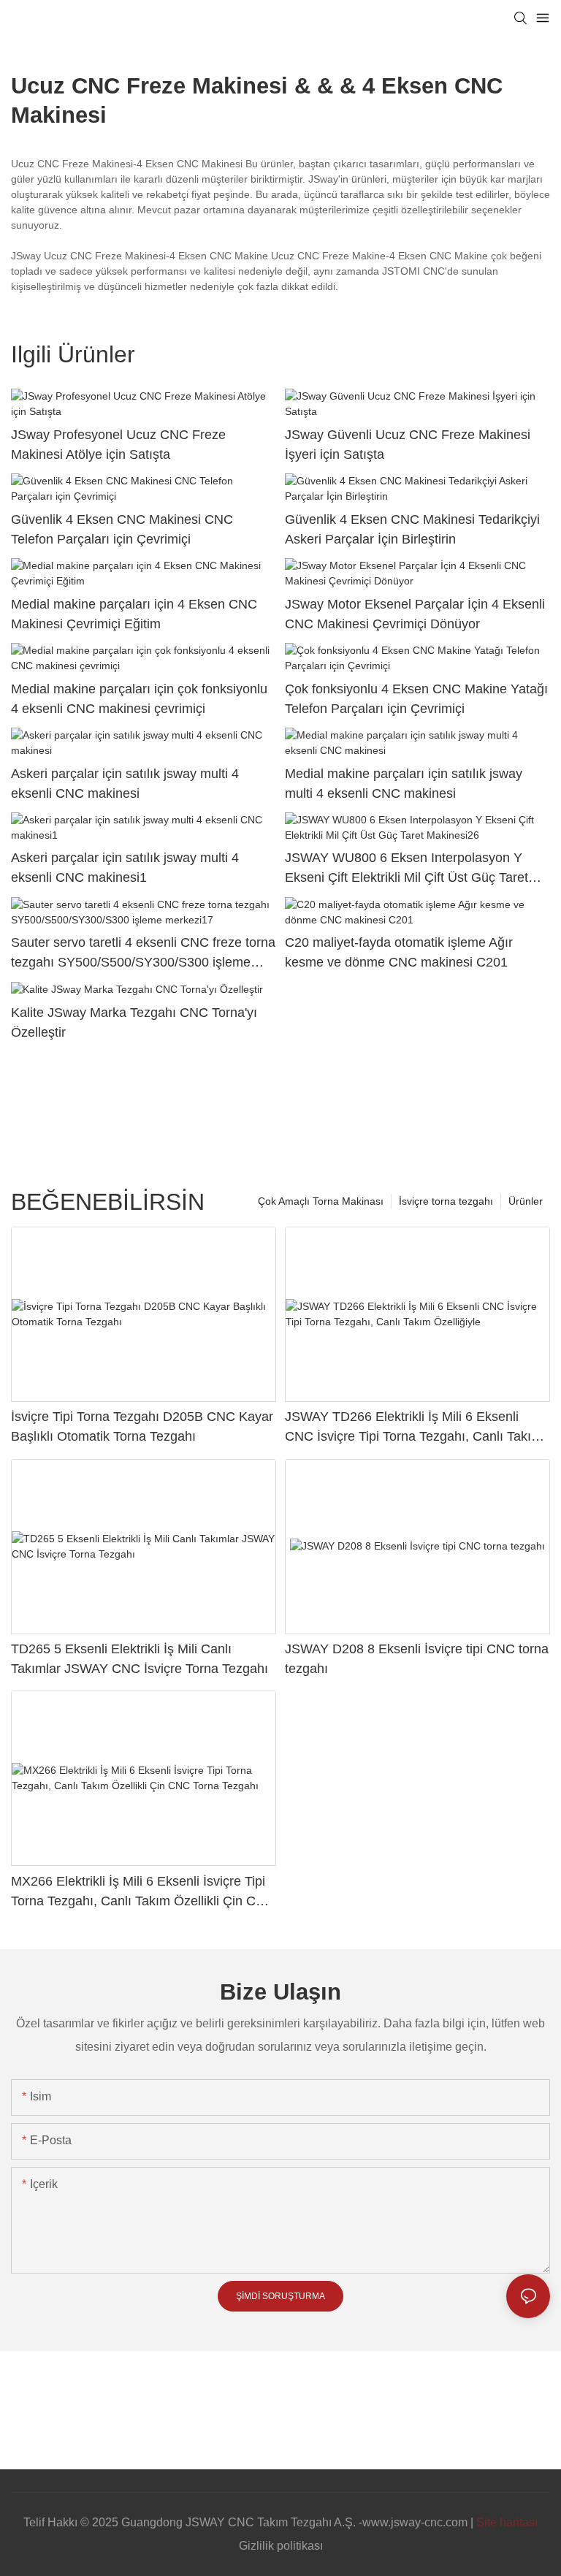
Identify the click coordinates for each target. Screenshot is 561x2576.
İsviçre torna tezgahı (446, 1201)
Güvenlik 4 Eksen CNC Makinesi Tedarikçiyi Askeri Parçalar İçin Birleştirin (412, 529)
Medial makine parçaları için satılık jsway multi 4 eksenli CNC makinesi (404, 784)
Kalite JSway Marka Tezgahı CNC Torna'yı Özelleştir (134, 1022)
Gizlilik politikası (281, 2546)
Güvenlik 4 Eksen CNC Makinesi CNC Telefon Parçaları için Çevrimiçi (122, 529)
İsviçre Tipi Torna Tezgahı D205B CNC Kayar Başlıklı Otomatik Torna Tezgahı (142, 1426)
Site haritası (507, 2522)
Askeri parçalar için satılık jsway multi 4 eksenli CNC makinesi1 (125, 868)
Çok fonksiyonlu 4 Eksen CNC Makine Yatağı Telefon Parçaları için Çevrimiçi (416, 699)
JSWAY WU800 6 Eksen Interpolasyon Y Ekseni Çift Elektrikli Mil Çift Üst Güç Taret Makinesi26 (407, 869)
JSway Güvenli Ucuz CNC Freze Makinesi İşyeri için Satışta (408, 445)
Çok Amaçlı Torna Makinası (321, 1201)
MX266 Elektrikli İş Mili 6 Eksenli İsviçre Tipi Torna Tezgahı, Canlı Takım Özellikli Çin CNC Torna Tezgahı (143, 1893)
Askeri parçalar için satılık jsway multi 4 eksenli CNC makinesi (125, 784)
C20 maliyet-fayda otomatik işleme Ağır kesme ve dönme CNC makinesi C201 (399, 952)
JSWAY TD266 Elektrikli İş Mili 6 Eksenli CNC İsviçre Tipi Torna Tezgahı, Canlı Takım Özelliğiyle (413, 1428)
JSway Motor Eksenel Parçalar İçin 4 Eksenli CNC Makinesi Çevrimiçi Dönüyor (415, 614)
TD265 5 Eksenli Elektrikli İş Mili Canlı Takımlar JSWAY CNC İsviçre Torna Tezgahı (140, 1659)
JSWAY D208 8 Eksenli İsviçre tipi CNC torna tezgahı (417, 1659)
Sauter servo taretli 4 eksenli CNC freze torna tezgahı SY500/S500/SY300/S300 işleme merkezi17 (143, 954)
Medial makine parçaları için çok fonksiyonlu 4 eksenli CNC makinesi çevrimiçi (139, 699)
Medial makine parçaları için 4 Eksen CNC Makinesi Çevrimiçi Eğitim (134, 614)
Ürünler (526, 1201)
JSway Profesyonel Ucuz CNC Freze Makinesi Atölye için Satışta (118, 445)
